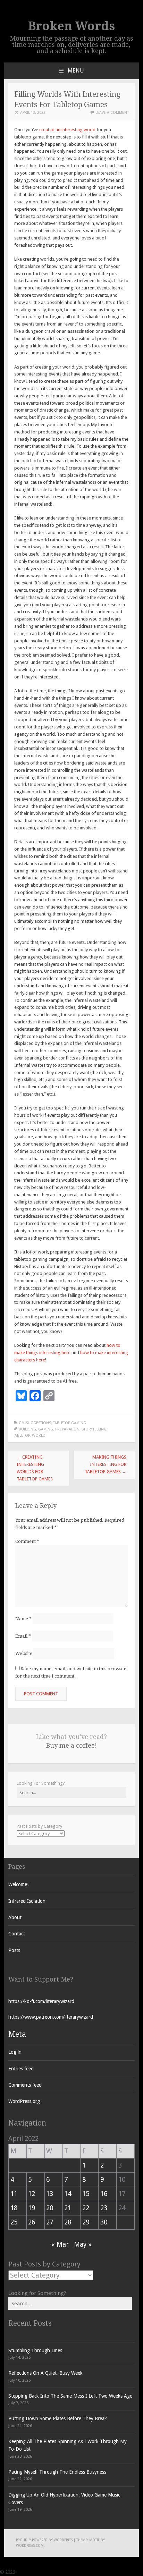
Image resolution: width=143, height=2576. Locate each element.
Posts (14, 1950)
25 (14, 2222)
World (39, 1435)
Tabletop (22, 1435)
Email (23, 1636)
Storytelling (94, 1429)
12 (32, 2194)
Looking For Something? (41, 1783)
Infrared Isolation (27, 1901)
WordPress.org (24, 2101)
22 (86, 2208)
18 (14, 2208)
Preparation (67, 1429)
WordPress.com (30, 2546)
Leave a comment (112, 113)
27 (50, 2222)
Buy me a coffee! (71, 1745)
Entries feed (21, 2069)
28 (68, 2222)
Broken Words (71, 26)
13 (50, 2194)
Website (24, 1653)
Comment (27, 1541)
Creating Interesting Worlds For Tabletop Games (35, 1468)
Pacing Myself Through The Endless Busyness (57, 2472)
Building (27, 1429)
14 (68, 2194)
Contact (17, 1934)
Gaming (46, 1429)
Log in (15, 2052)
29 (86, 2222)
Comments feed (25, 2085)
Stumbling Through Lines (35, 2350)
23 (104, 2208)
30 (104, 2222)
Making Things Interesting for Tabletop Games (106, 1464)
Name (23, 1619)
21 (68, 2208)
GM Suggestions (35, 1423)
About (15, 1917)
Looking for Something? (37, 2293)
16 (104, 2194)
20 (50, 2208)
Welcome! (18, 1884)
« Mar (60, 2244)
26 (32, 2222)
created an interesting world (67, 130)
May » (83, 2244)
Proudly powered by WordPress (44, 2540)
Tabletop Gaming (70, 1423)
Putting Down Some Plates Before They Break (58, 2418)
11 (14, 2194)
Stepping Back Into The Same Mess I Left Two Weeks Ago (70, 2396)
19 (32, 2208)
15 (86, 2194)
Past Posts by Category (39, 1826)
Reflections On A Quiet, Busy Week (45, 2373)
